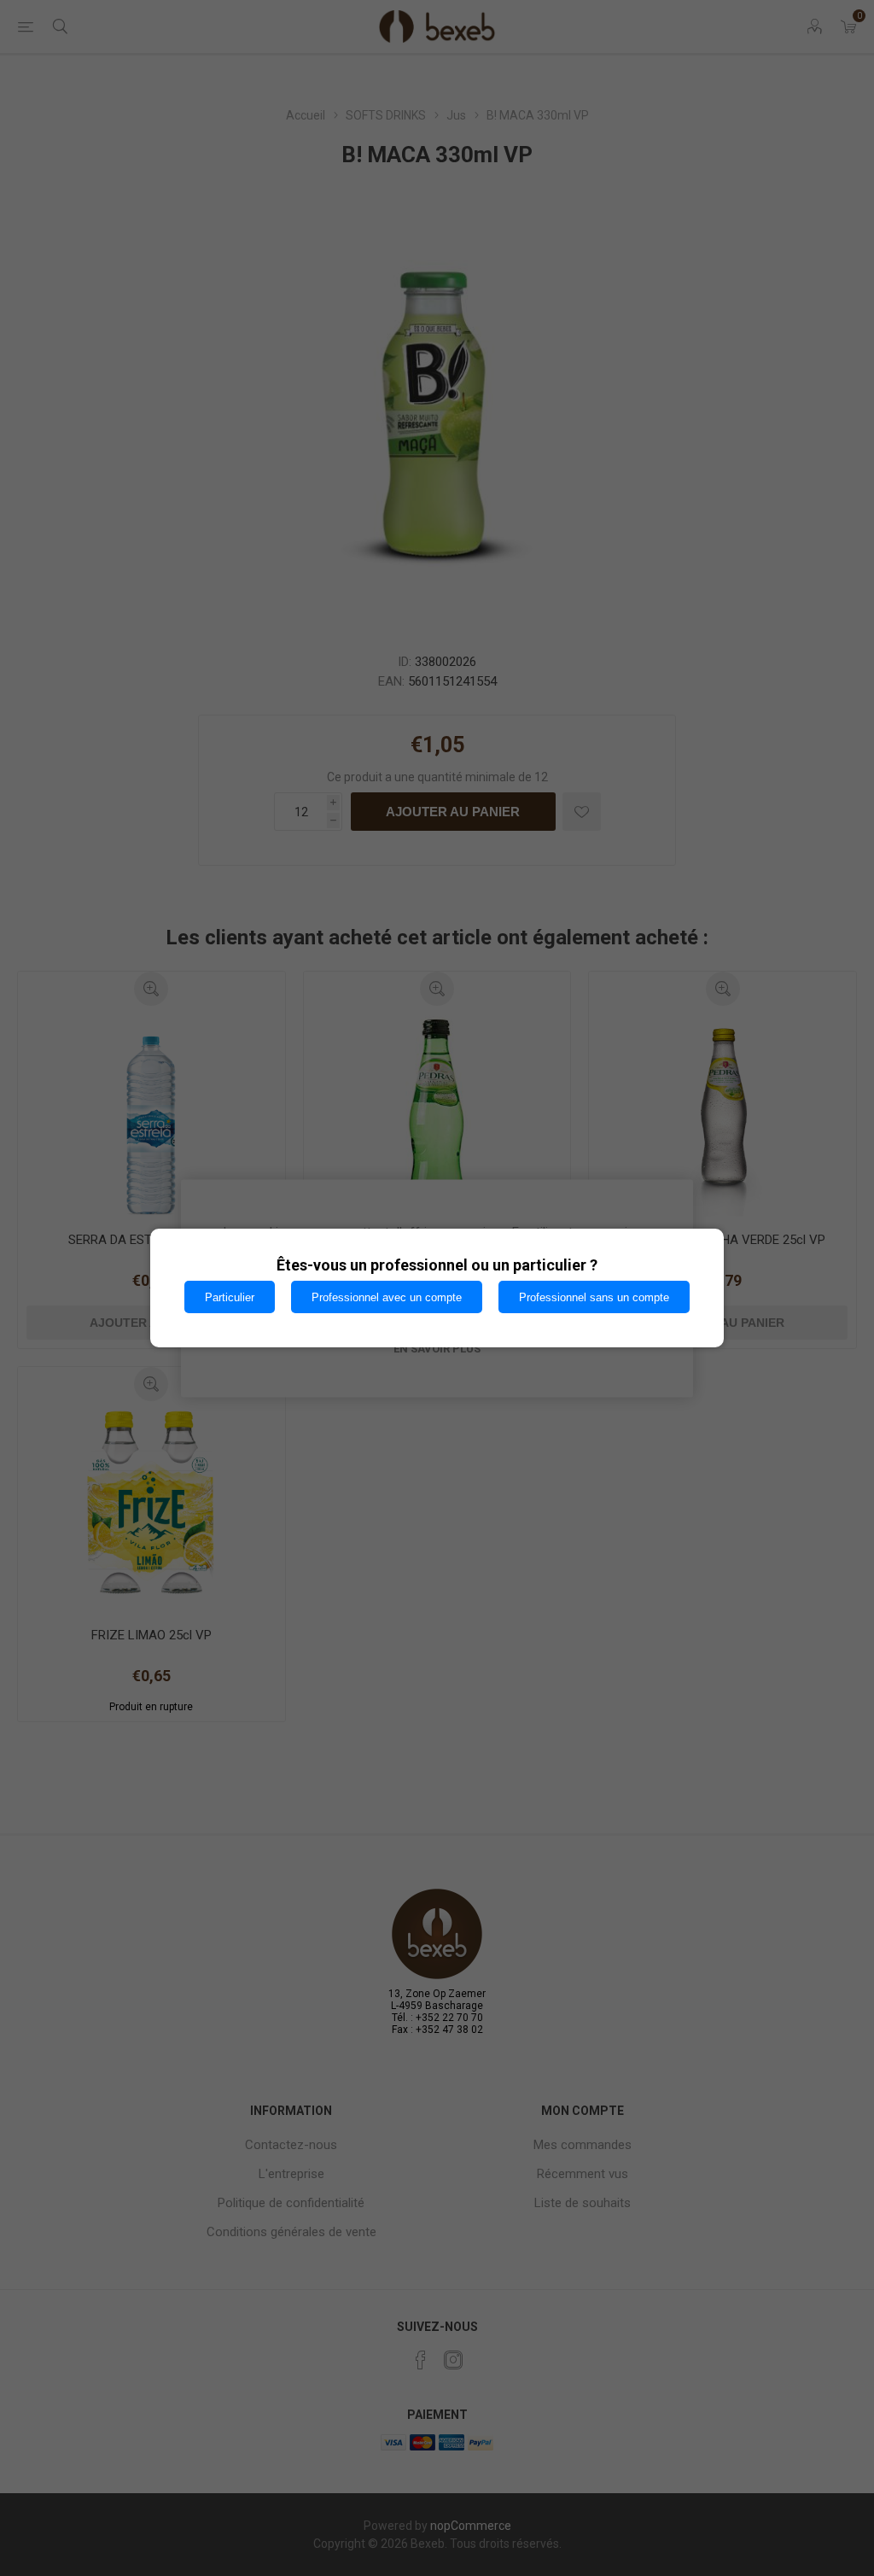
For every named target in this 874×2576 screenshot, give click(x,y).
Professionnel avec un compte (387, 1297)
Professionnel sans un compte (594, 1297)
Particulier (230, 1297)
